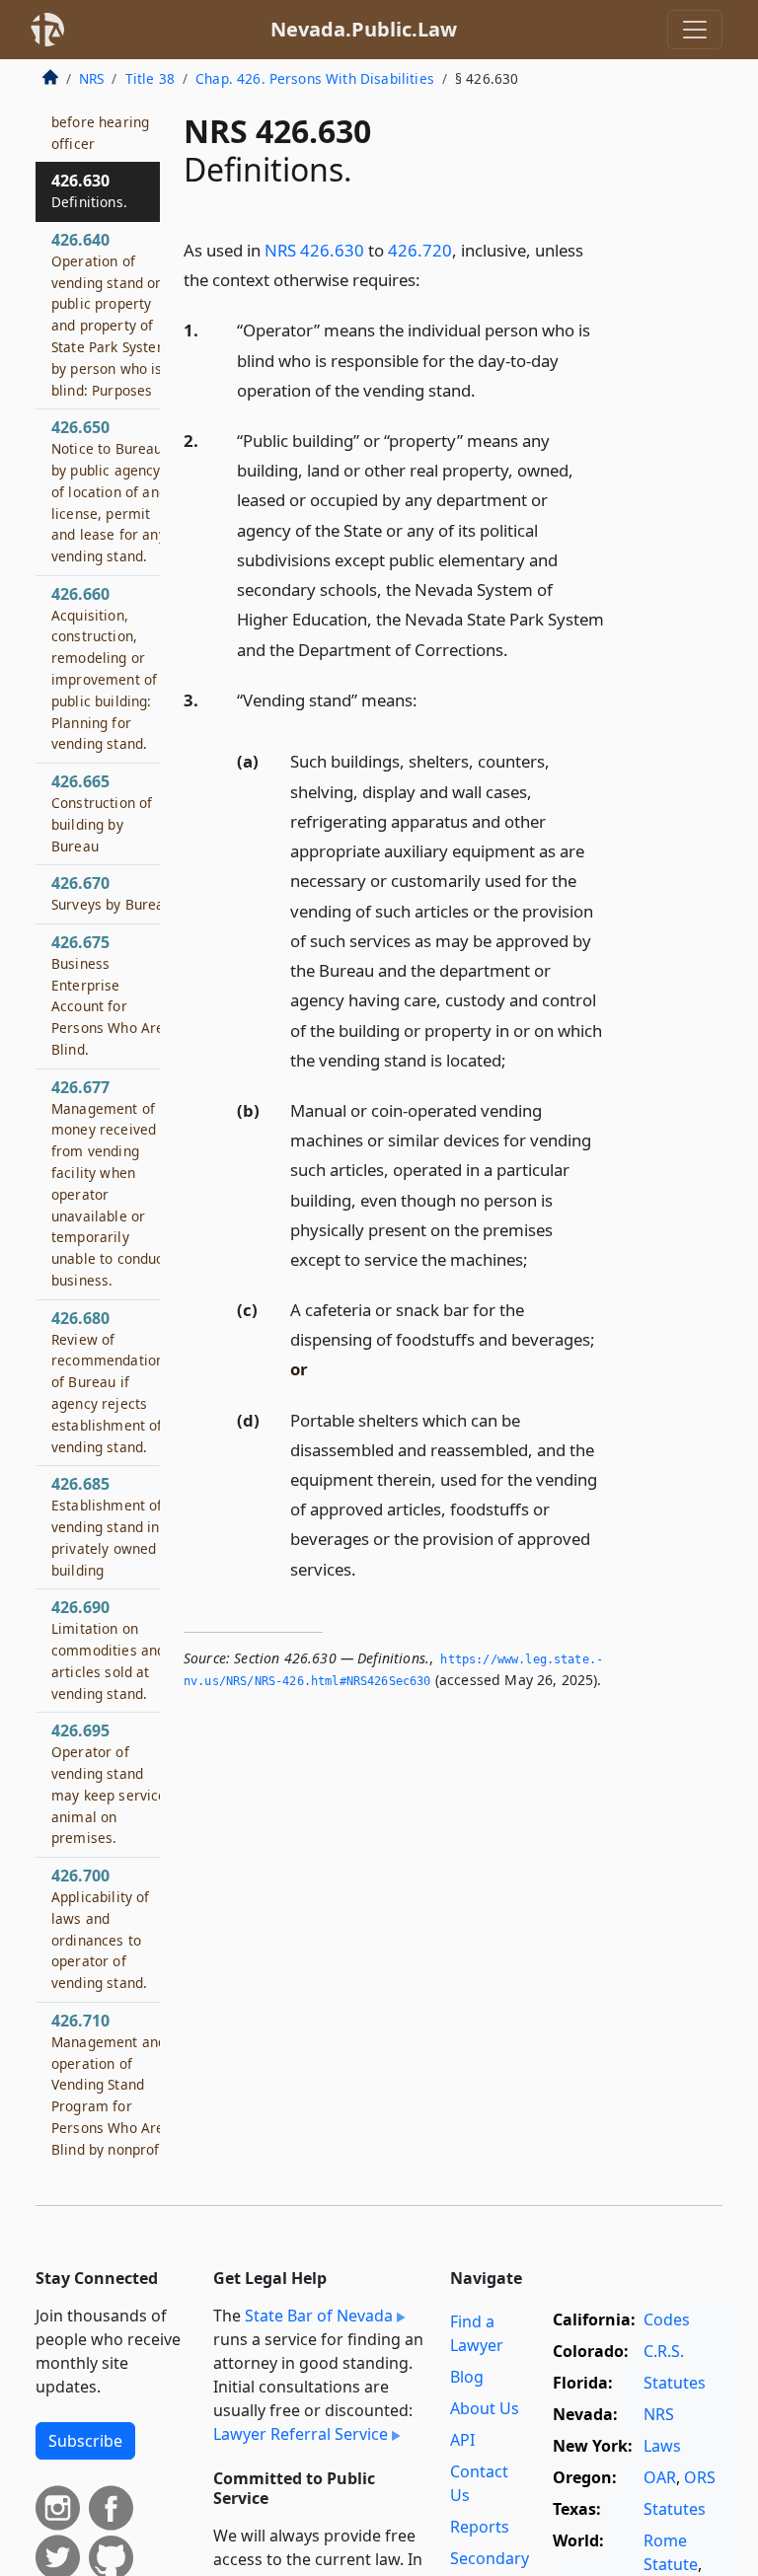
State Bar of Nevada (319, 2316)
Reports (480, 2527)
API (462, 2440)
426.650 (109, 491)
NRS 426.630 (314, 250)
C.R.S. (664, 2351)
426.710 (110, 2105)
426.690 (108, 1649)
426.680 (108, 1382)
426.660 (104, 668)
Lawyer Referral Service (301, 2434)
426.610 (100, 110)
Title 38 (150, 78)
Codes (667, 2319)
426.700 (101, 1928)
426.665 (102, 812)
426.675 (108, 995)
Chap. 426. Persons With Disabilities (315, 78)
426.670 (112, 893)
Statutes (675, 2383)
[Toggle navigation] (695, 30)
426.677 (110, 1183)
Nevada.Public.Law (364, 29)
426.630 (89, 190)
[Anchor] (431, 279)
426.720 (420, 250)
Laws (662, 2446)
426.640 (111, 314)
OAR (660, 2477)
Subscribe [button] (85, 2441)
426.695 (109, 1783)
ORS (700, 2477)
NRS (91, 78)
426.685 (107, 1526)
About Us (485, 2408)
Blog (467, 2377)
